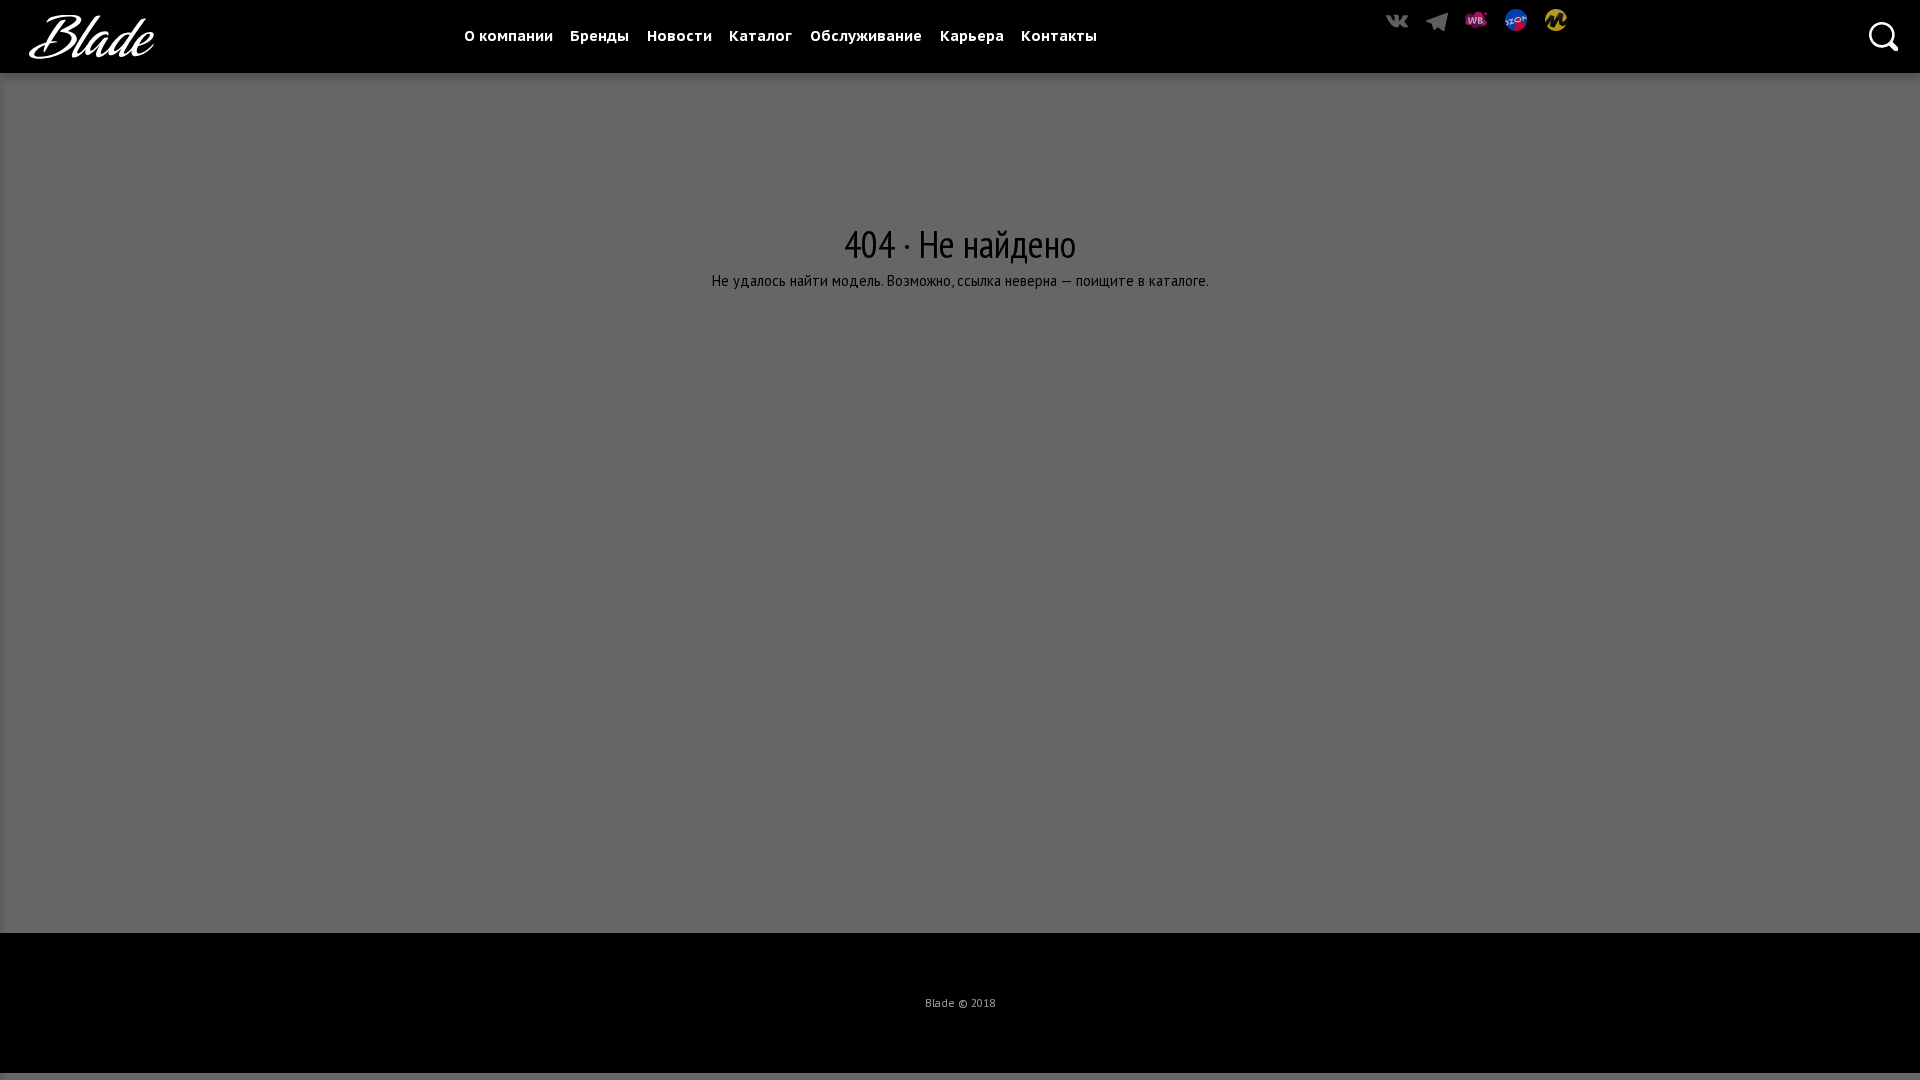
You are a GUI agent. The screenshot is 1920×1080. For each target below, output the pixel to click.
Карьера (972, 35)
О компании (508, 35)
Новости (679, 35)
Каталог (760, 35)
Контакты (1059, 35)
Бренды (599, 35)
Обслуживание (866, 35)
